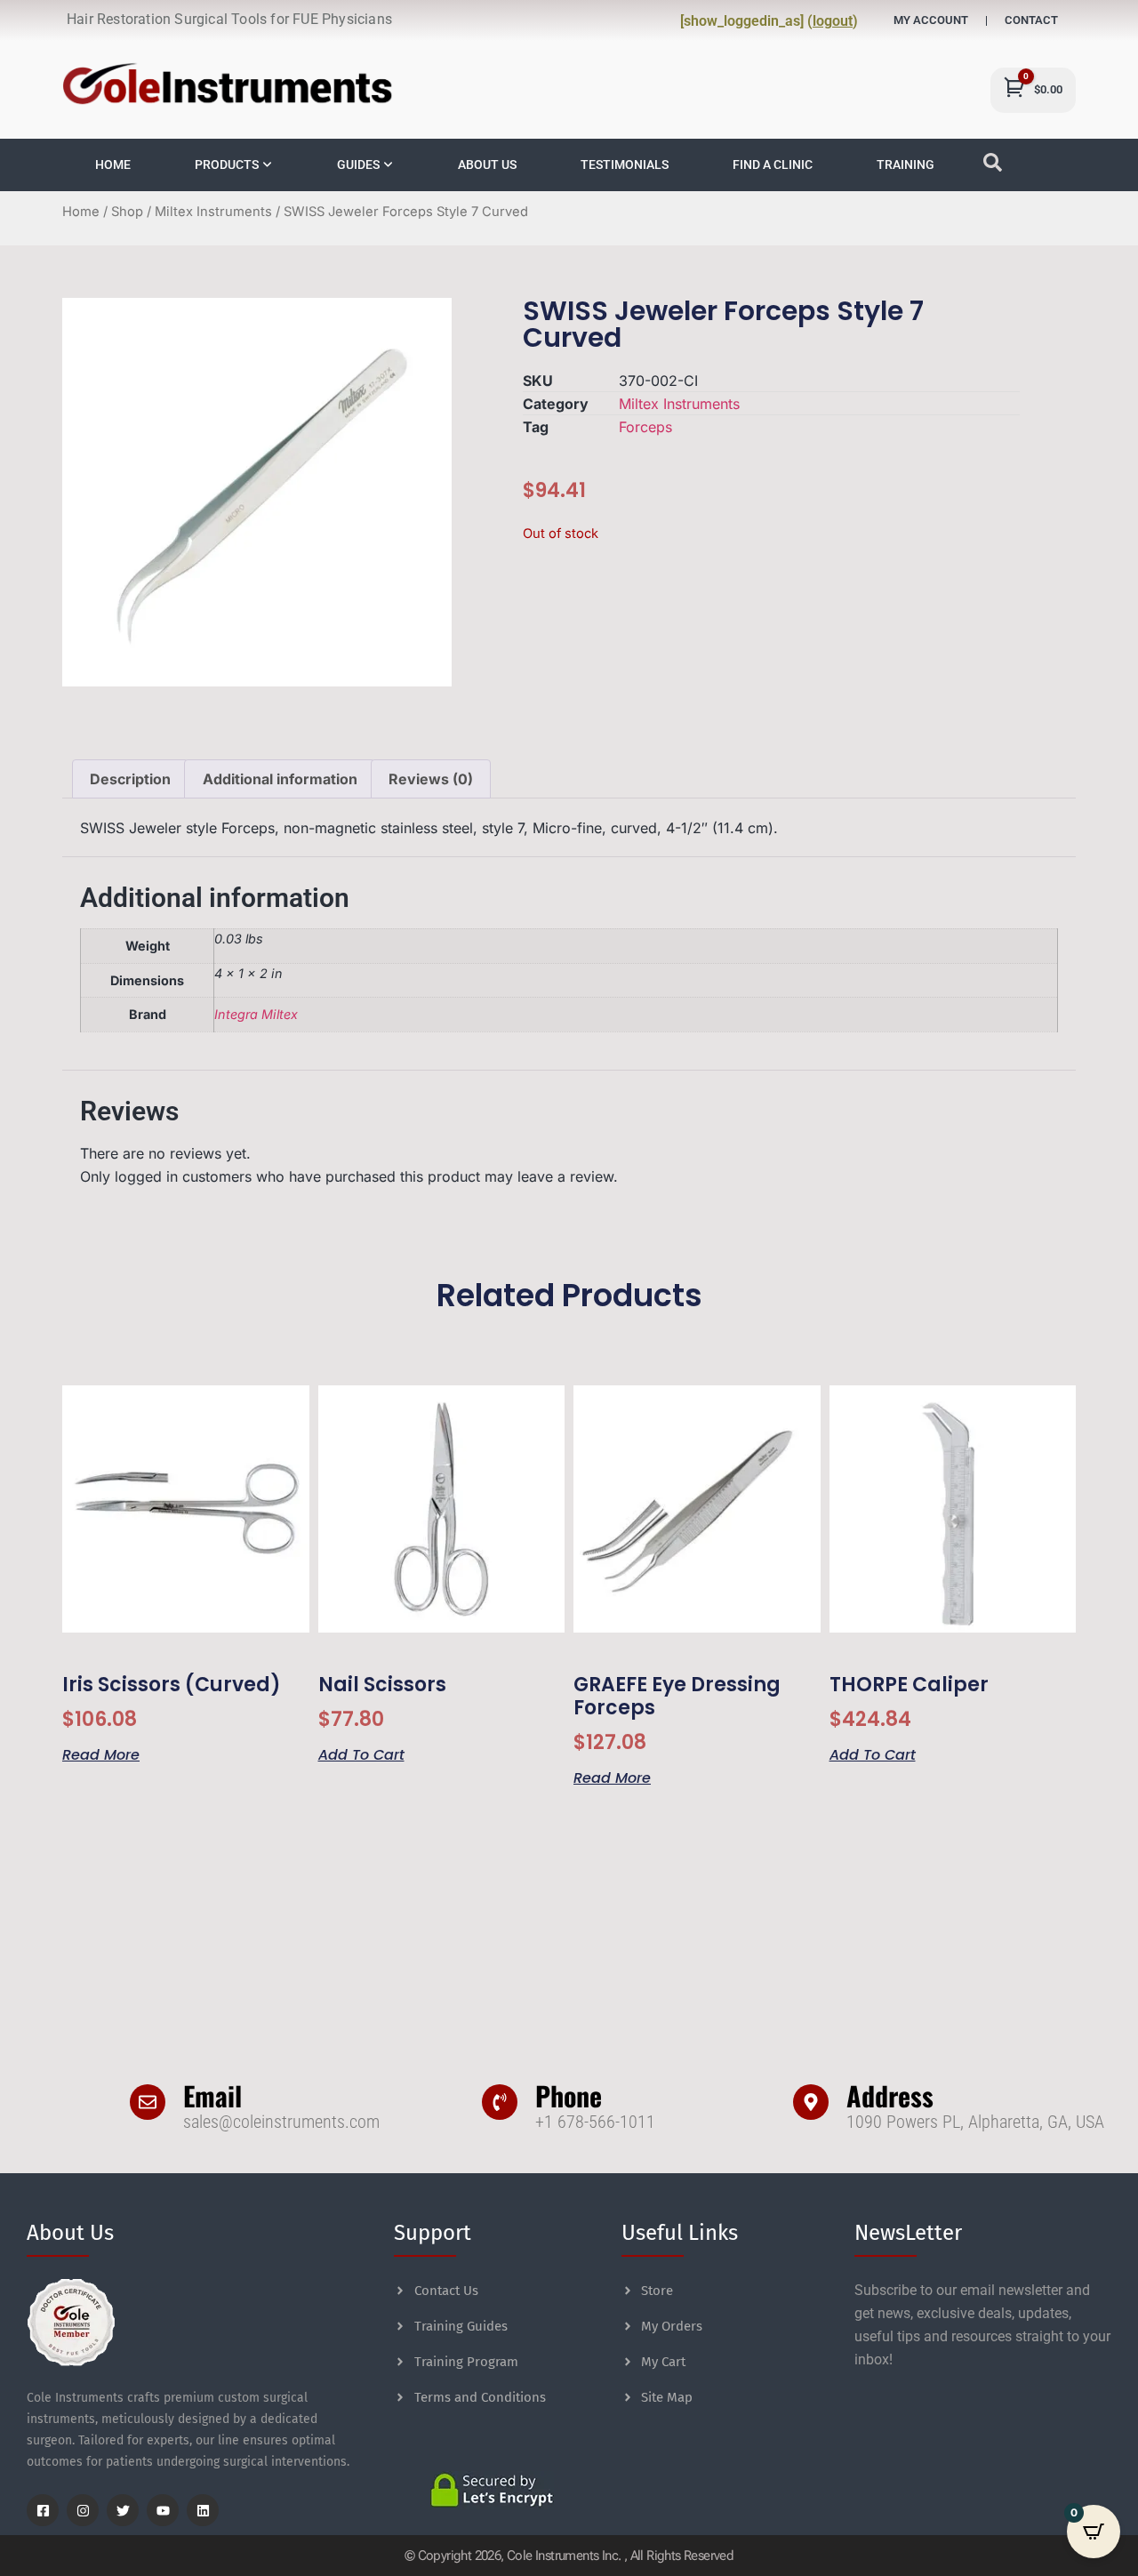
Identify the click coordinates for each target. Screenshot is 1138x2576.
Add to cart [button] (361, 1753)
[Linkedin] (203, 2510)
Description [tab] (130, 779)
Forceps (645, 427)
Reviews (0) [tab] (431, 779)
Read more (101, 1753)
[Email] (148, 2102)
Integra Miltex (256, 1014)
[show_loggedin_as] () (769, 21)
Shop (127, 212)
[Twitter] (123, 2510)
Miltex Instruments (213, 212)
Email (212, 2095)
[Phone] (500, 2102)
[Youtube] (163, 2510)
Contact (1031, 20)
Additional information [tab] (280, 779)
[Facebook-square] (43, 2510)
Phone (569, 2095)
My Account (931, 20)
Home (81, 212)
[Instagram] (83, 2510)
